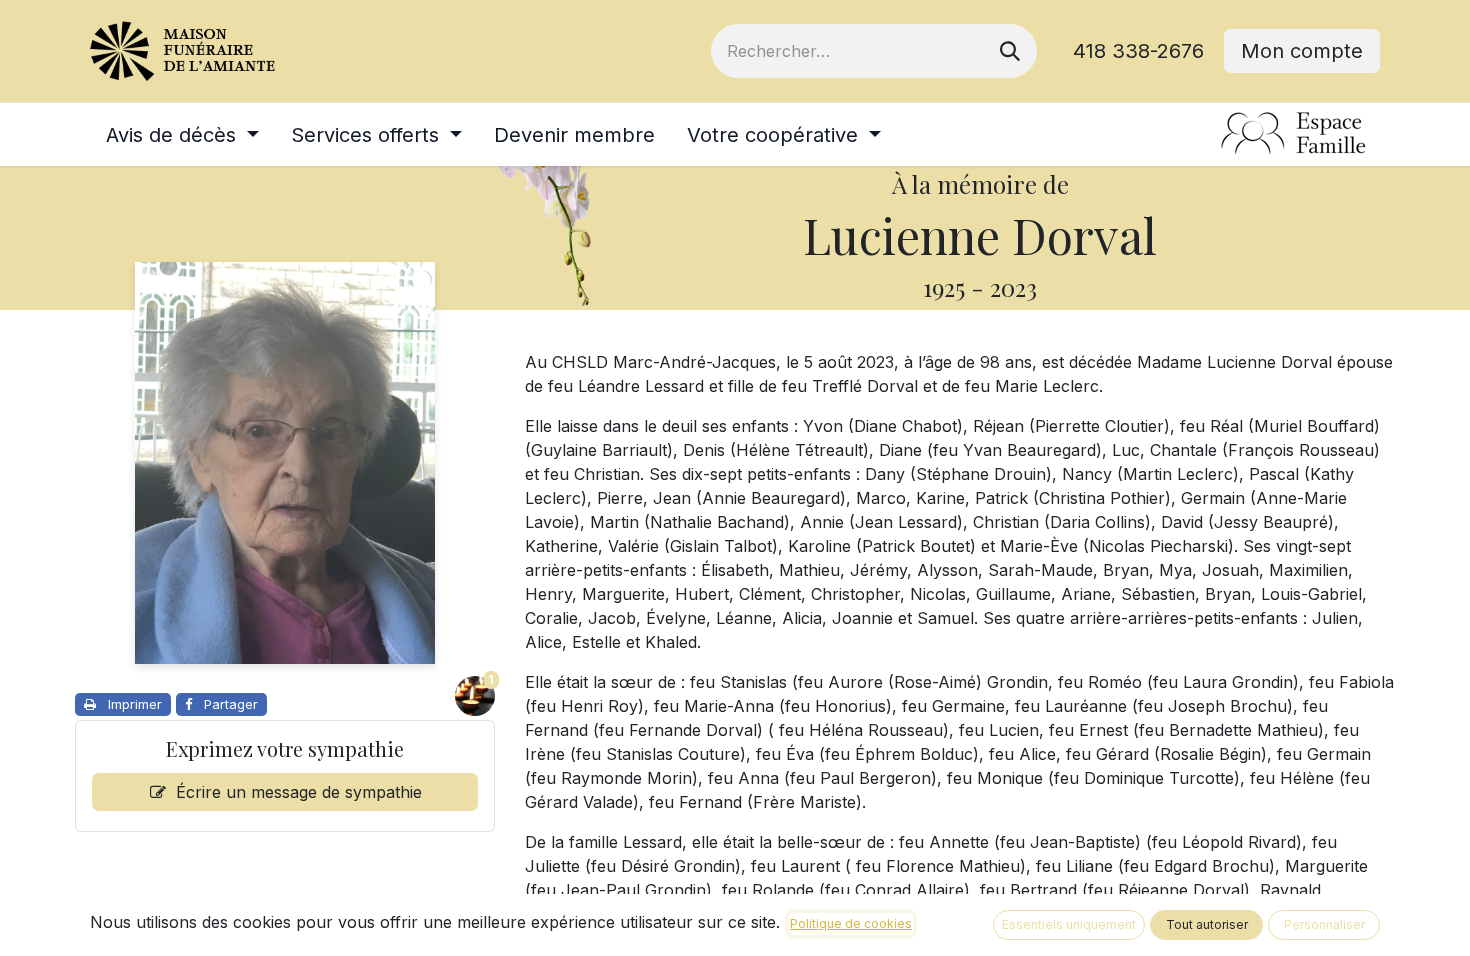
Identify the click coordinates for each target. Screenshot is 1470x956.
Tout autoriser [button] (1207, 924)
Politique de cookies (851, 923)
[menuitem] (182, 135)
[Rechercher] (1010, 51)
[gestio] (1294, 134)
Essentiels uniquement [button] (1069, 924)
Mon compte (1302, 51)
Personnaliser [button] (1324, 924)
